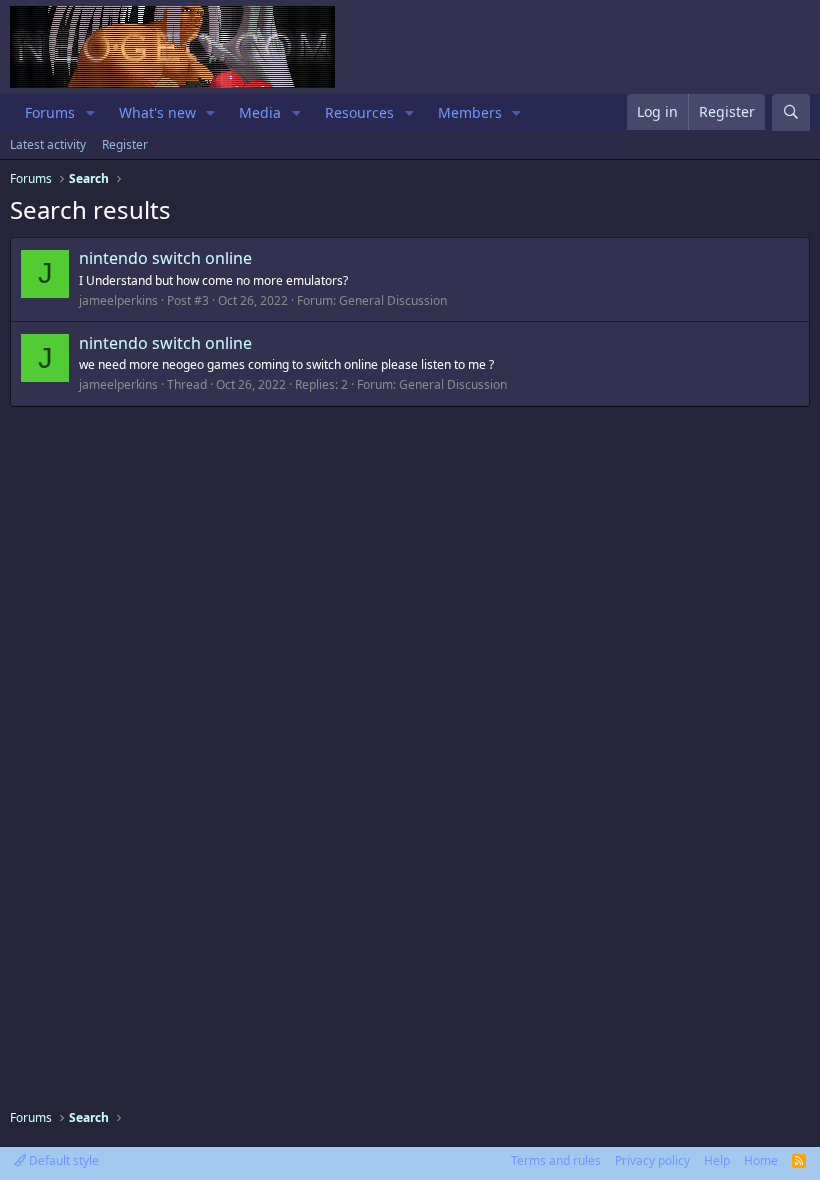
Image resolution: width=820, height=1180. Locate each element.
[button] (90, 113)
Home (761, 1160)
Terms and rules (556, 1160)
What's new (157, 112)
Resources (359, 112)
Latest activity (48, 144)
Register (125, 144)
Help (717, 1160)
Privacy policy (652, 1160)
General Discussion (393, 300)
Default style (62, 1160)
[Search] (791, 112)
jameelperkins (118, 300)
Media (260, 112)
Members (470, 112)
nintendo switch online (165, 258)
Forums (50, 112)
